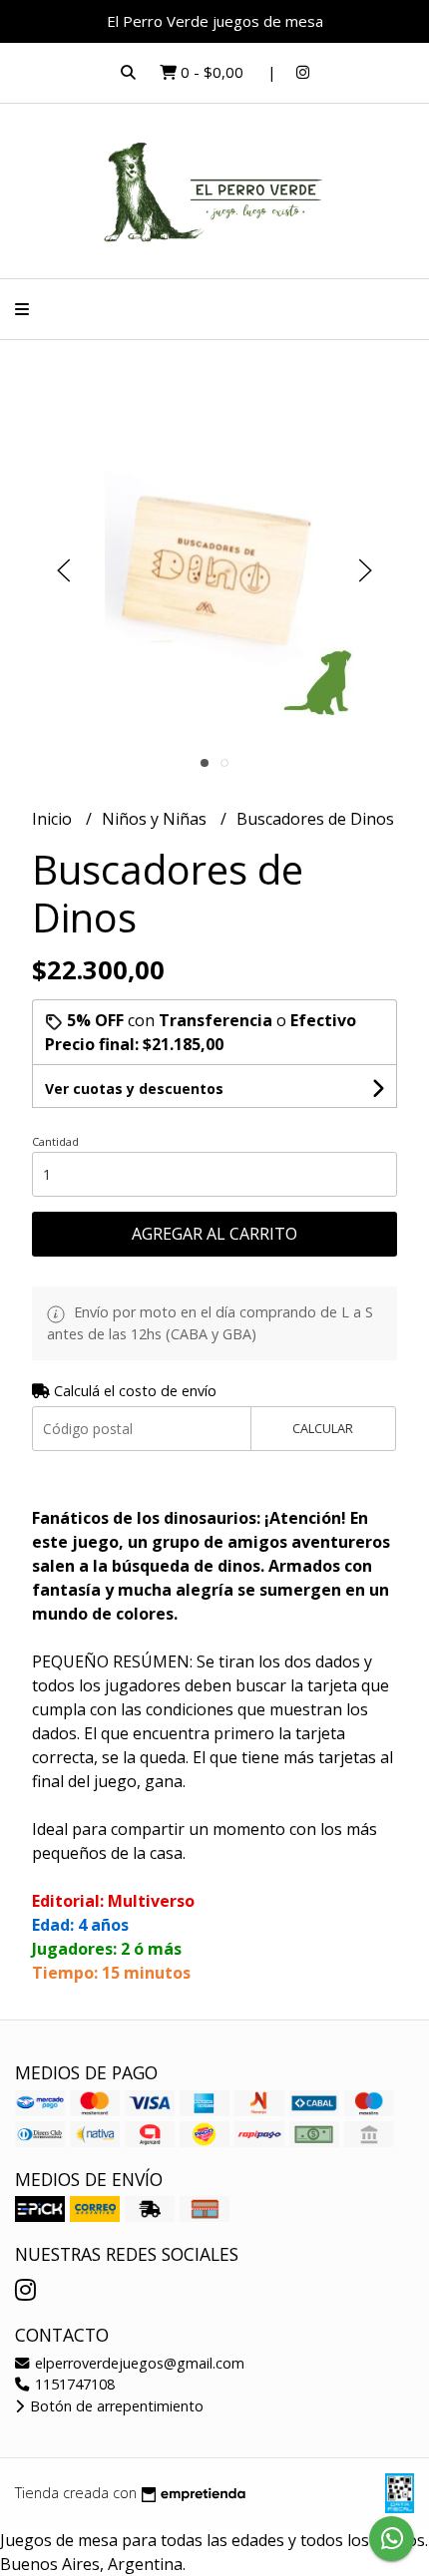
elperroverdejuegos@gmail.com (138, 2363)
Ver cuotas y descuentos (134, 1089)
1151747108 (73, 2384)
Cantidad (55, 1141)
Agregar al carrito (214, 1234)
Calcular (323, 1428)
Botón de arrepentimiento (115, 2406)
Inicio (54, 819)
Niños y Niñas (156, 819)
